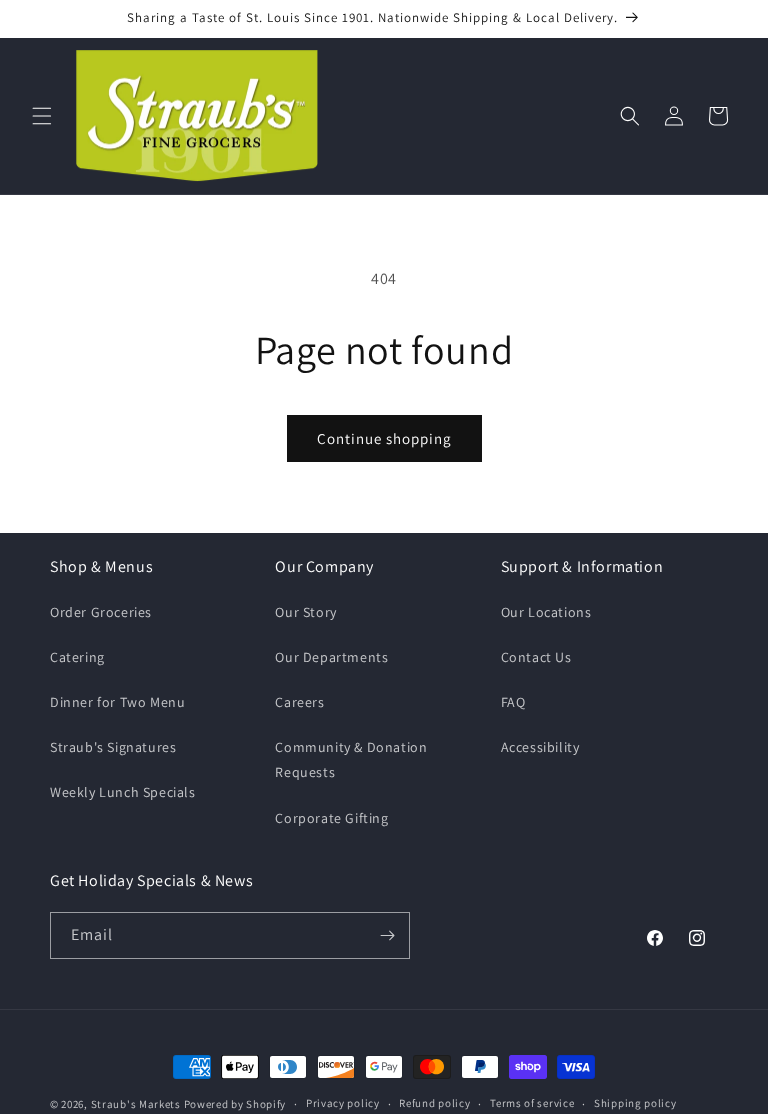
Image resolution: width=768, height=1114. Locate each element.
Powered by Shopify (235, 1104)
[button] (42, 116)
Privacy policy (343, 1103)
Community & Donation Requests (351, 759)
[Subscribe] (387, 935)
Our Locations (546, 612)
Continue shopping (384, 438)
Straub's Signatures (113, 747)
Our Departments (331, 657)
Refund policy (434, 1103)
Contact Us (536, 657)
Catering (77, 657)
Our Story (305, 612)
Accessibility (540, 747)
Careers (299, 702)
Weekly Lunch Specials (123, 792)
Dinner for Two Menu (117, 702)
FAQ (513, 702)
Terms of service (532, 1103)
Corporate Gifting (331, 818)
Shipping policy (635, 1103)
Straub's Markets (136, 1104)
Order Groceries (101, 612)
